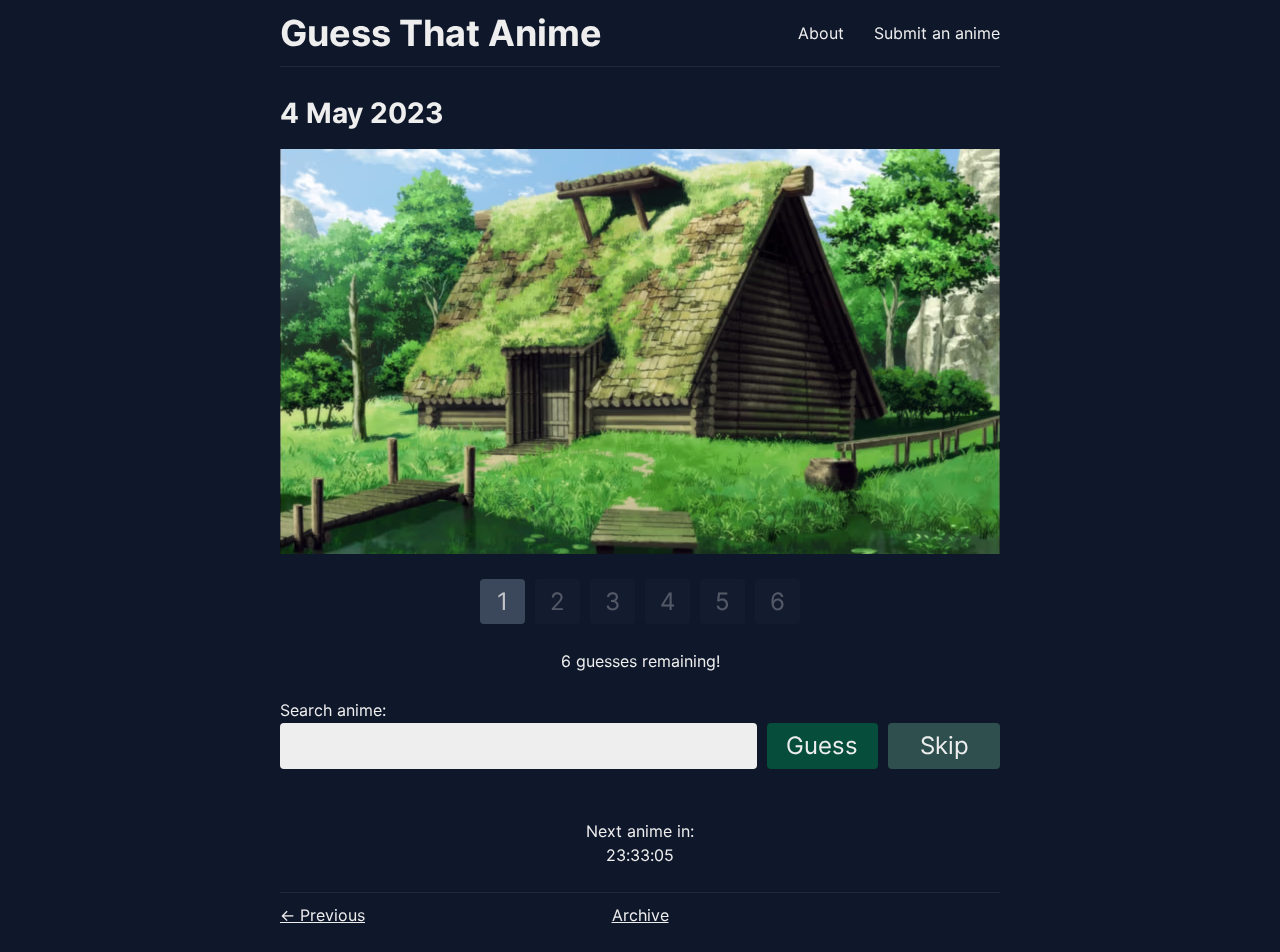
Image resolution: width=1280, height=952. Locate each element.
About (821, 33)
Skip (944, 745)
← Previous (322, 915)
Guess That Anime (441, 33)
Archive (640, 915)
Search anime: (333, 710)
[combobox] (518, 746)
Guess (822, 745)
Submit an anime (937, 33)
